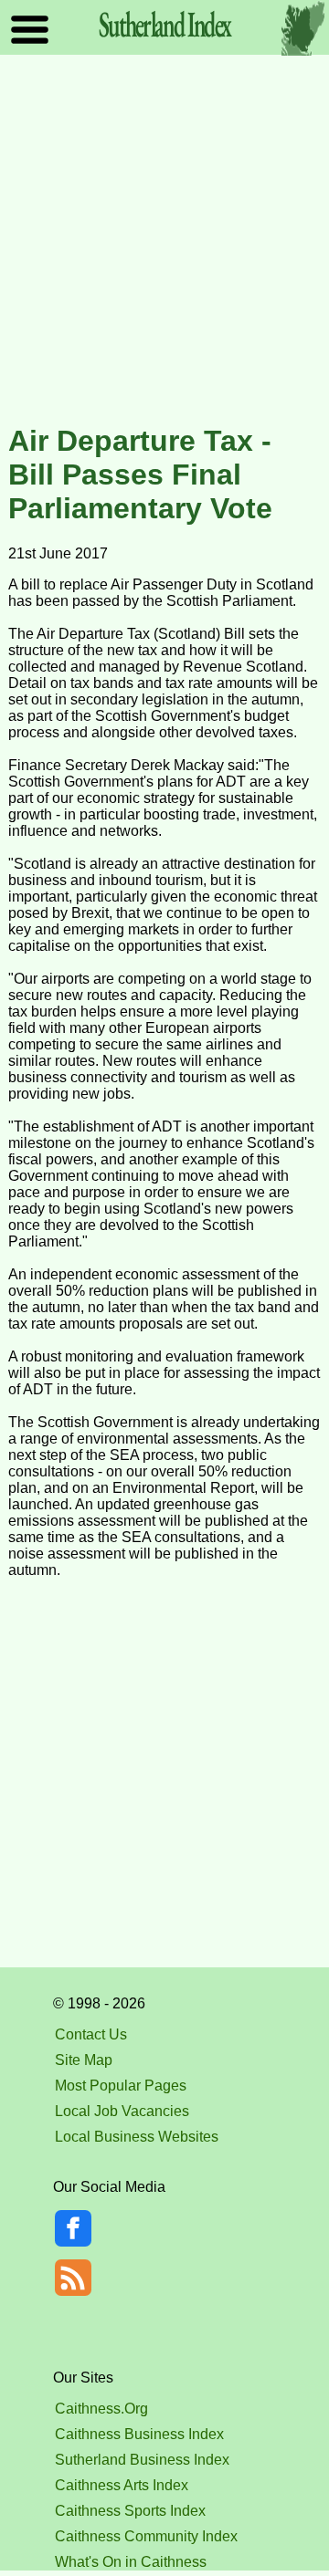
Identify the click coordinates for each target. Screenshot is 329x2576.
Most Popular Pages (121, 2086)
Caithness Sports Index (130, 2511)
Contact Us (91, 2034)
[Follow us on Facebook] (73, 2242)
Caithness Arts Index (122, 2485)
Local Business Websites (137, 2137)
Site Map (84, 2060)
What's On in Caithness (131, 2562)
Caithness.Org (101, 2409)
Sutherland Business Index (142, 2460)
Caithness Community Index (146, 2536)
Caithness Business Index (139, 2434)
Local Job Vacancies (122, 2111)
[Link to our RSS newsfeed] (73, 2276)
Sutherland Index (164, 24)
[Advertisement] (164, 241)
